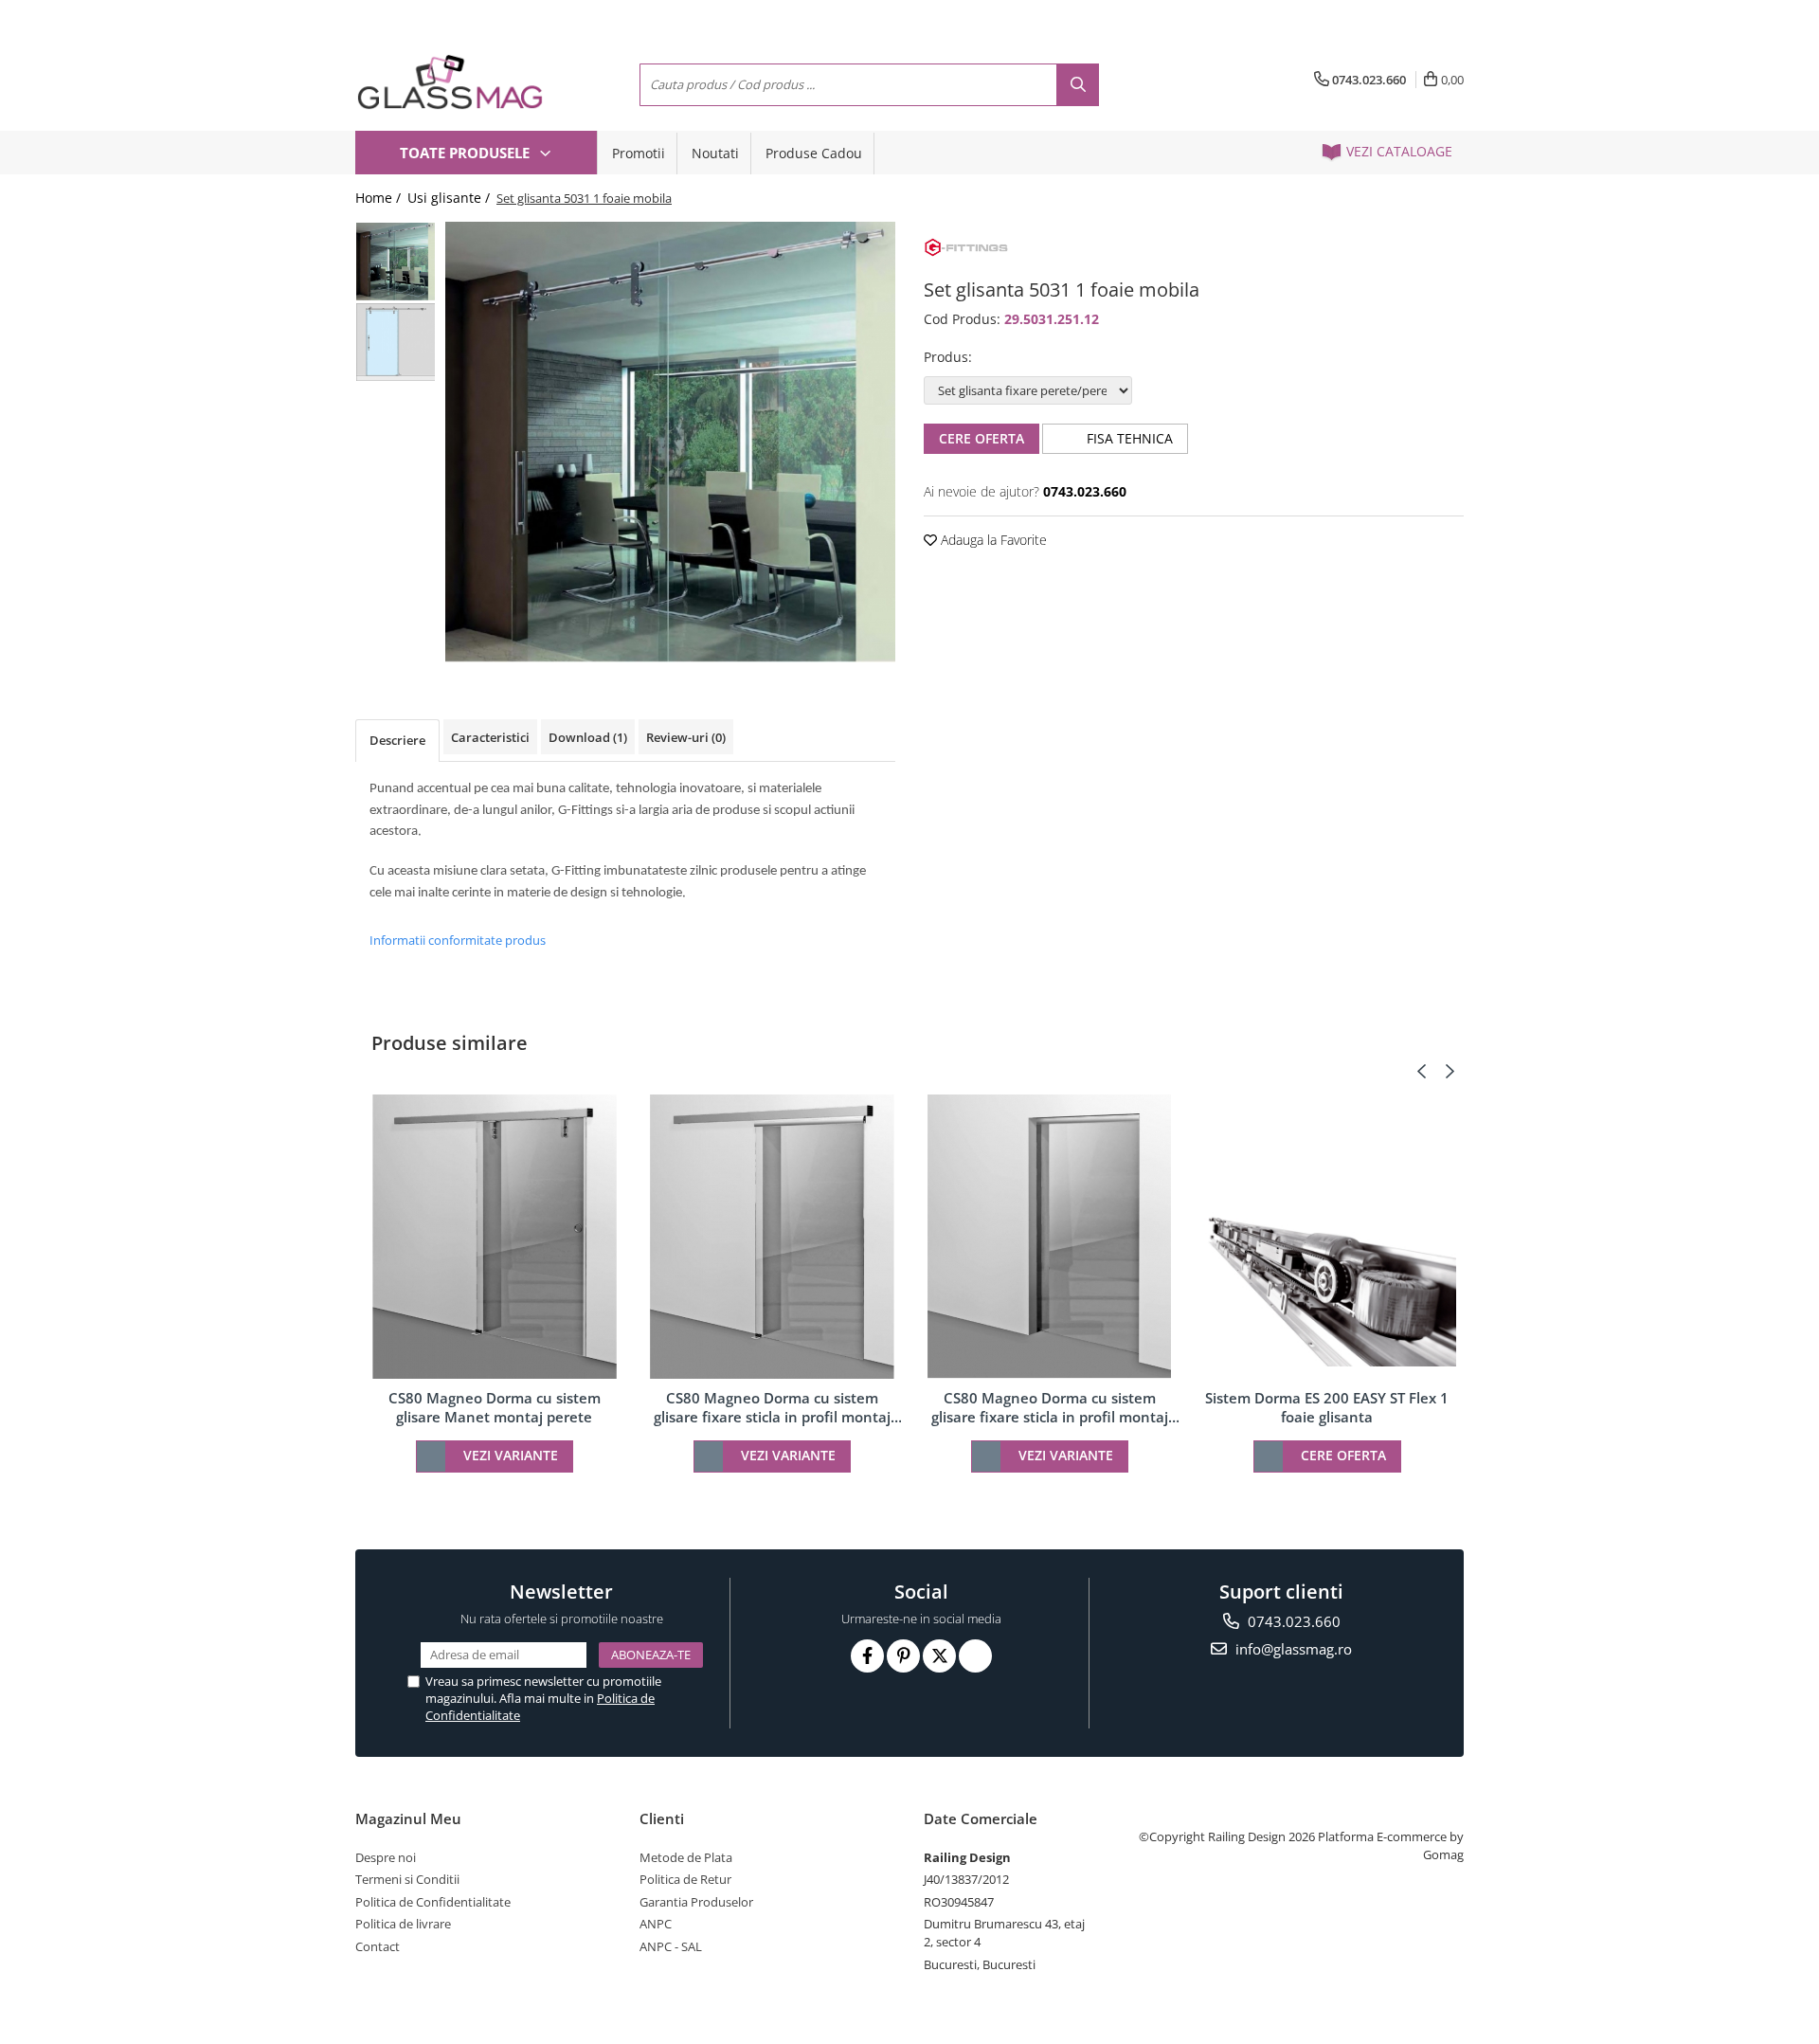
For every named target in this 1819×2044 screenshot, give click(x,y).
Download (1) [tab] (588, 737)
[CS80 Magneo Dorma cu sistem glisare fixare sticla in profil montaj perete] (772, 1237)
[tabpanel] (670, 442)
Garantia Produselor (696, 1902)
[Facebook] (867, 1656)
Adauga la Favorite (992, 540)
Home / (380, 198)
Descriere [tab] (397, 740)
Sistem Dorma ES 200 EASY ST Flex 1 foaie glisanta (1327, 1407)
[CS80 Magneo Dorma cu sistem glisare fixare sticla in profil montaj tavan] (1049, 1237)
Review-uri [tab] (686, 737)
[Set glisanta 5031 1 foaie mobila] (670, 442)
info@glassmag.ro (1292, 1649)
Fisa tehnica (1128, 438)
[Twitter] (939, 1656)
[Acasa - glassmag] (450, 82)
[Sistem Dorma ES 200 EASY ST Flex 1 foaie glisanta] (1327, 1237)
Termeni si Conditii (407, 1879)
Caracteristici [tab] (490, 737)
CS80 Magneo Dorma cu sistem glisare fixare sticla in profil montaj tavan (1050, 1407)
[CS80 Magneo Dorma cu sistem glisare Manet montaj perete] (494, 1237)
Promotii (639, 153)
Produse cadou (814, 153)
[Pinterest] (903, 1656)
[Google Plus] (975, 1656)
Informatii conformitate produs (458, 940)
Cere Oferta (982, 438)
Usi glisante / (450, 198)
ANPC (656, 1924)
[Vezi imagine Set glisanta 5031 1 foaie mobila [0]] (396, 261)
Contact (378, 1946)
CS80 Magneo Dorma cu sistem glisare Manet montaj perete (495, 1407)
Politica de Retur (685, 1879)
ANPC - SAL (671, 1946)
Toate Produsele (467, 153)
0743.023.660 (1292, 1621)
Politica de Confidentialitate (433, 1902)
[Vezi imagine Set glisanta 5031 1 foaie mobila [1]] (396, 342)
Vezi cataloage (1397, 151)
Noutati (715, 153)
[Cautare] (1078, 85)
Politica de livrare (403, 1924)
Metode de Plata (686, 1857)
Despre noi (386, 1857)
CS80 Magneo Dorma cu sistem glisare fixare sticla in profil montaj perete (772, 1407)
